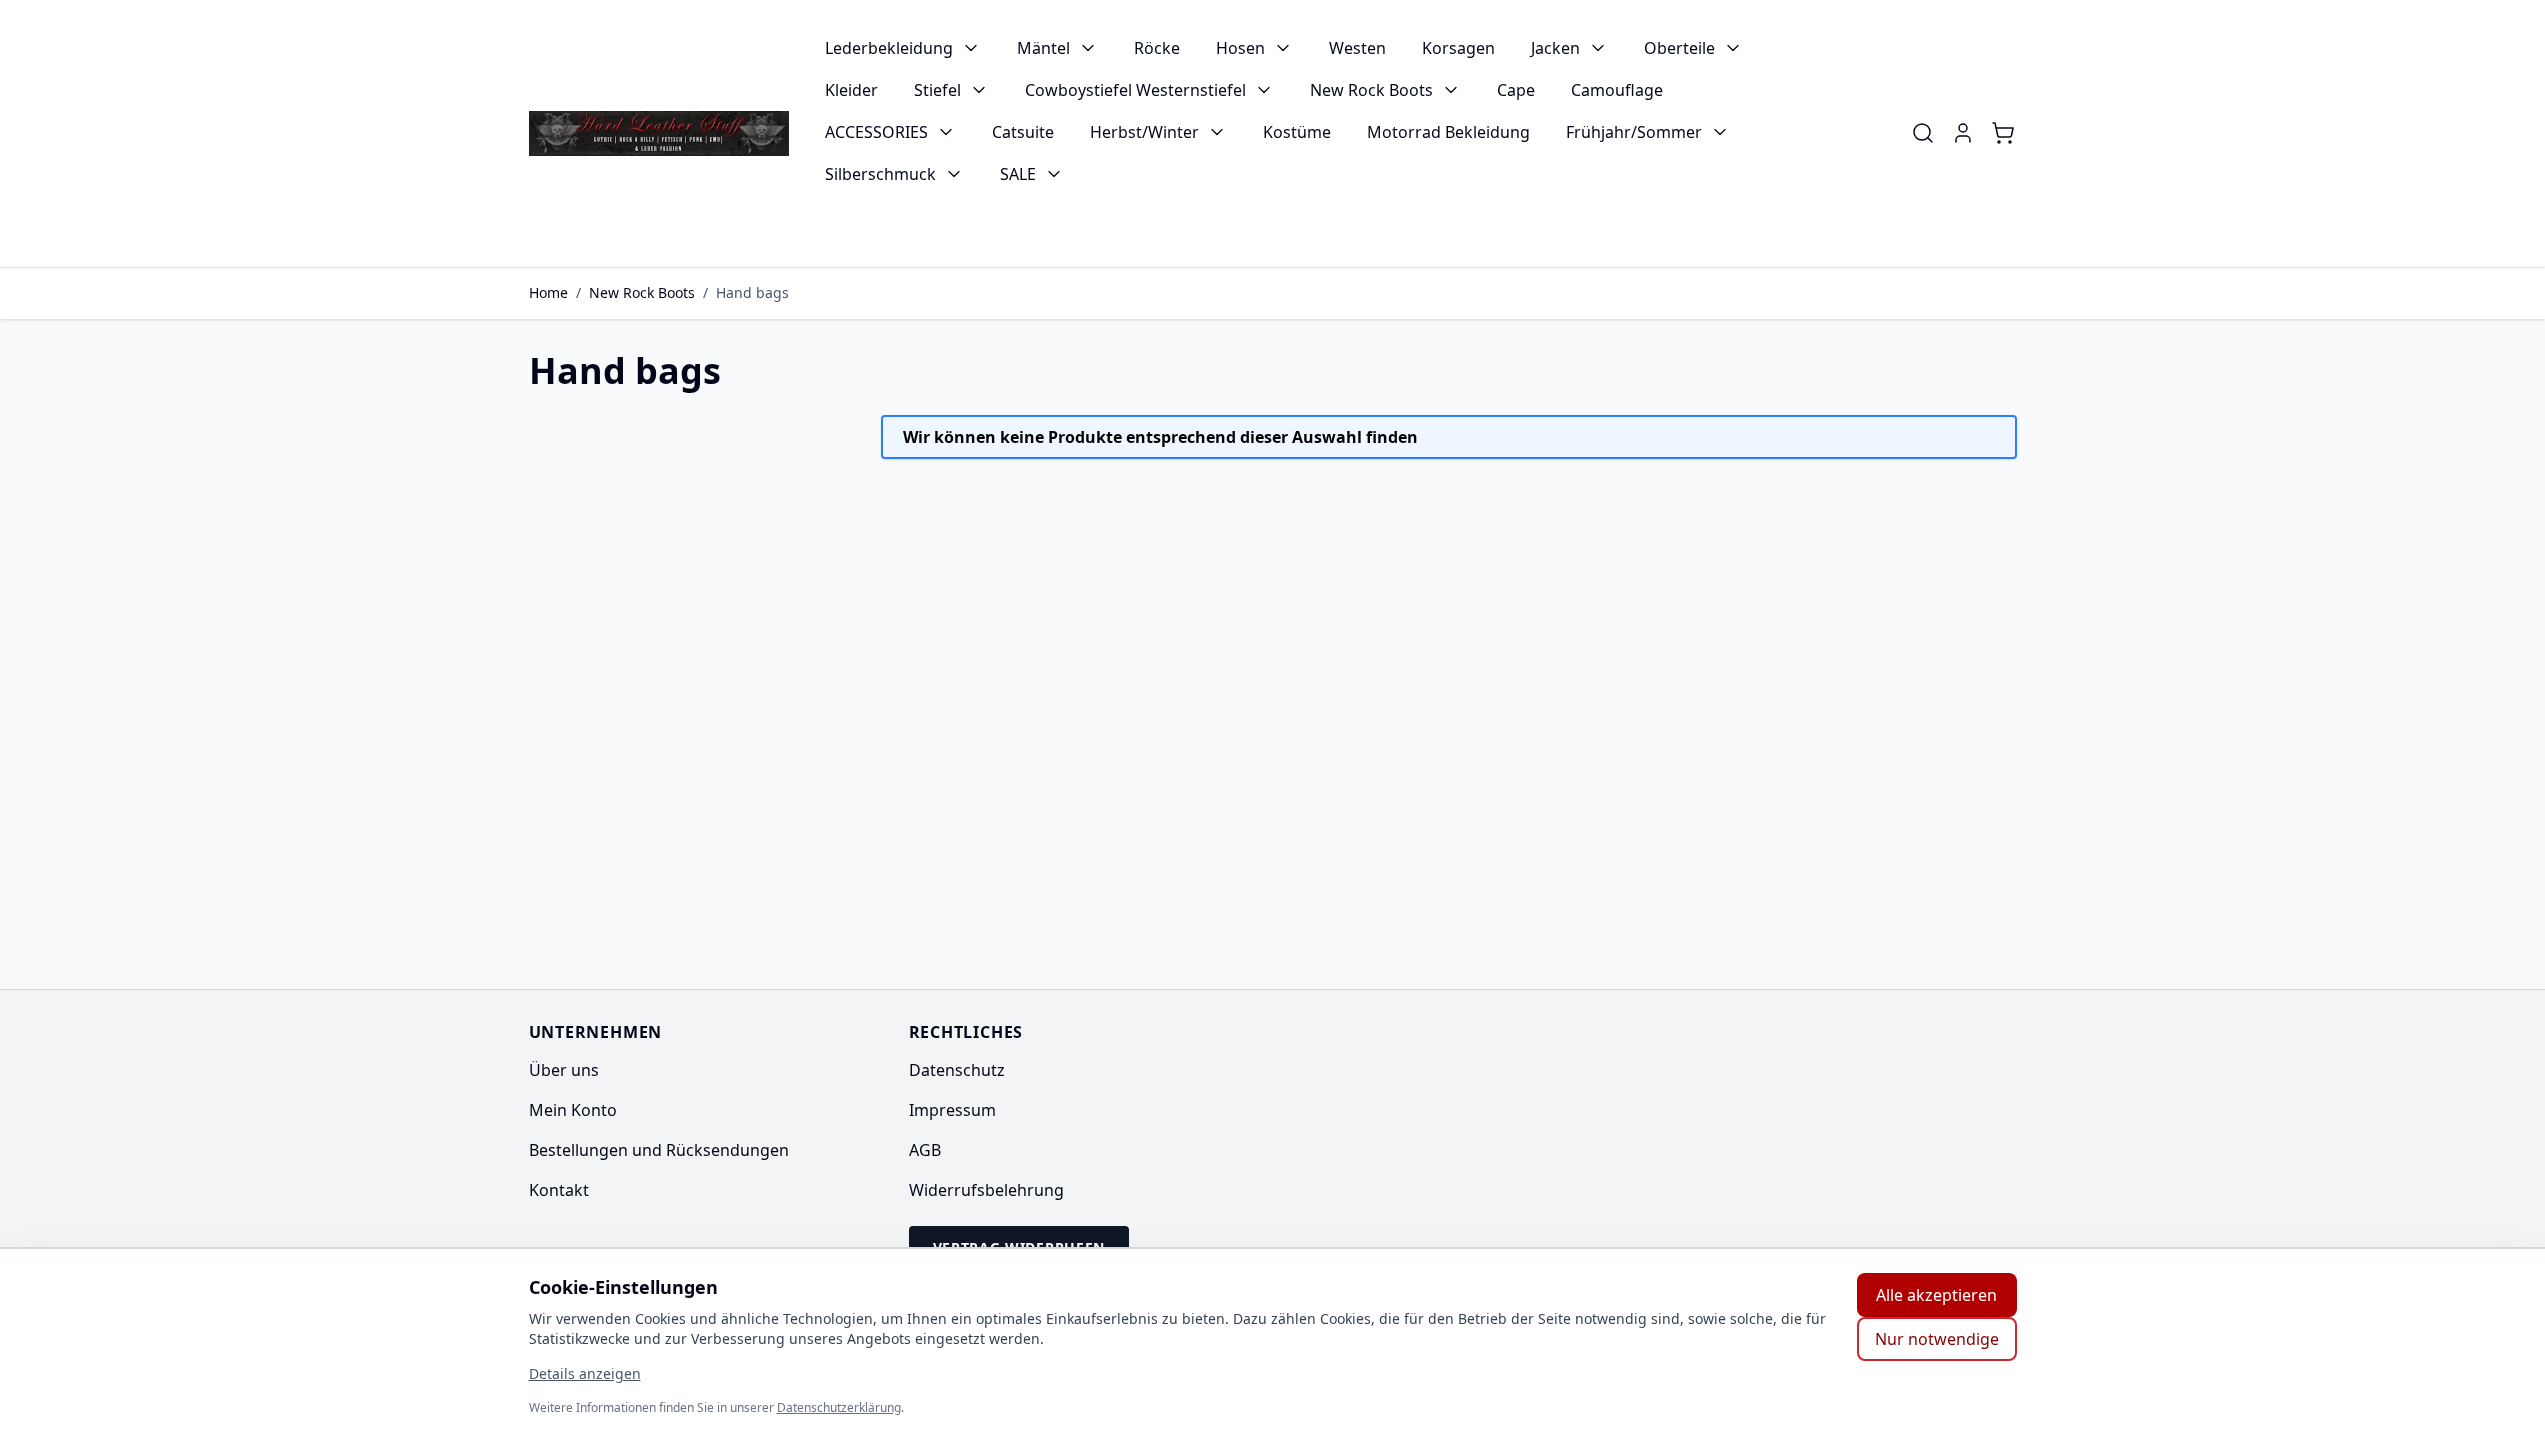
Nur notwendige (1937, 1339)
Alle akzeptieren (1936, 1295)
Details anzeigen (585, 1373)
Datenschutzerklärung (839, 1407)
